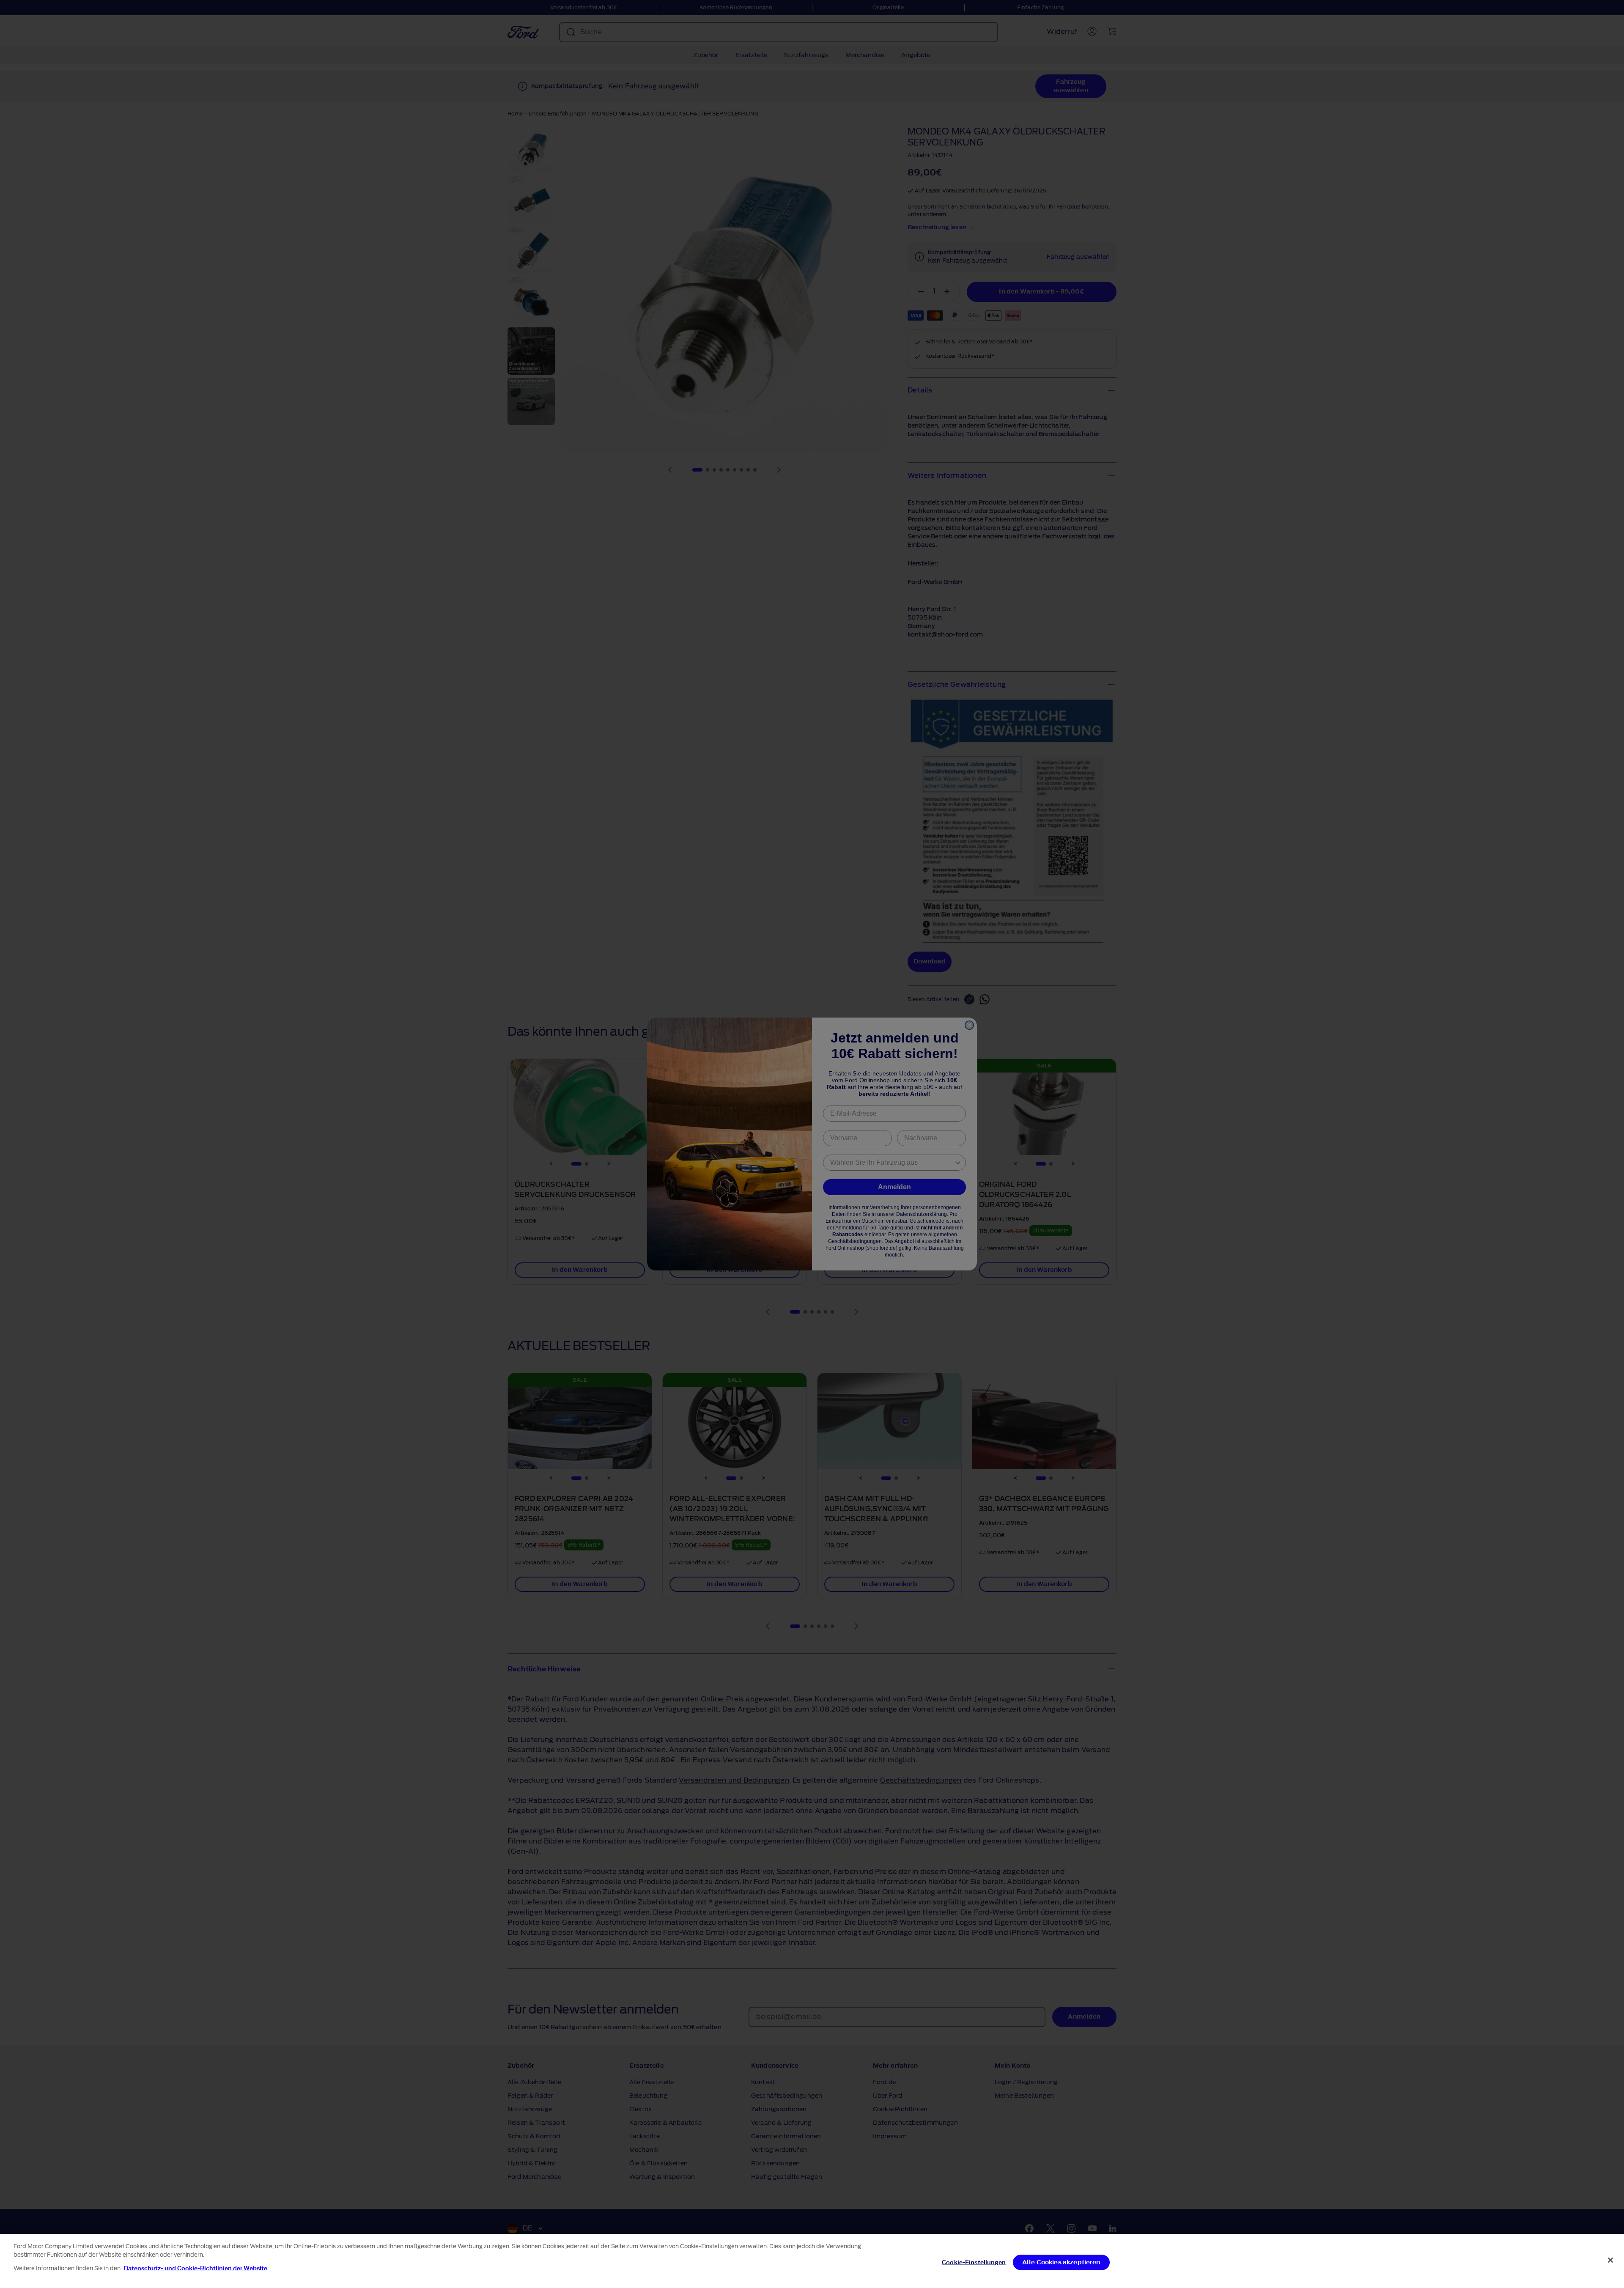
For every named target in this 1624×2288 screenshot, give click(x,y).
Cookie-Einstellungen (974, 2262)
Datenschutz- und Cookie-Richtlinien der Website (196, 2268)
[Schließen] (1610, 2260)
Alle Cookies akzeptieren (1061, 2262)
